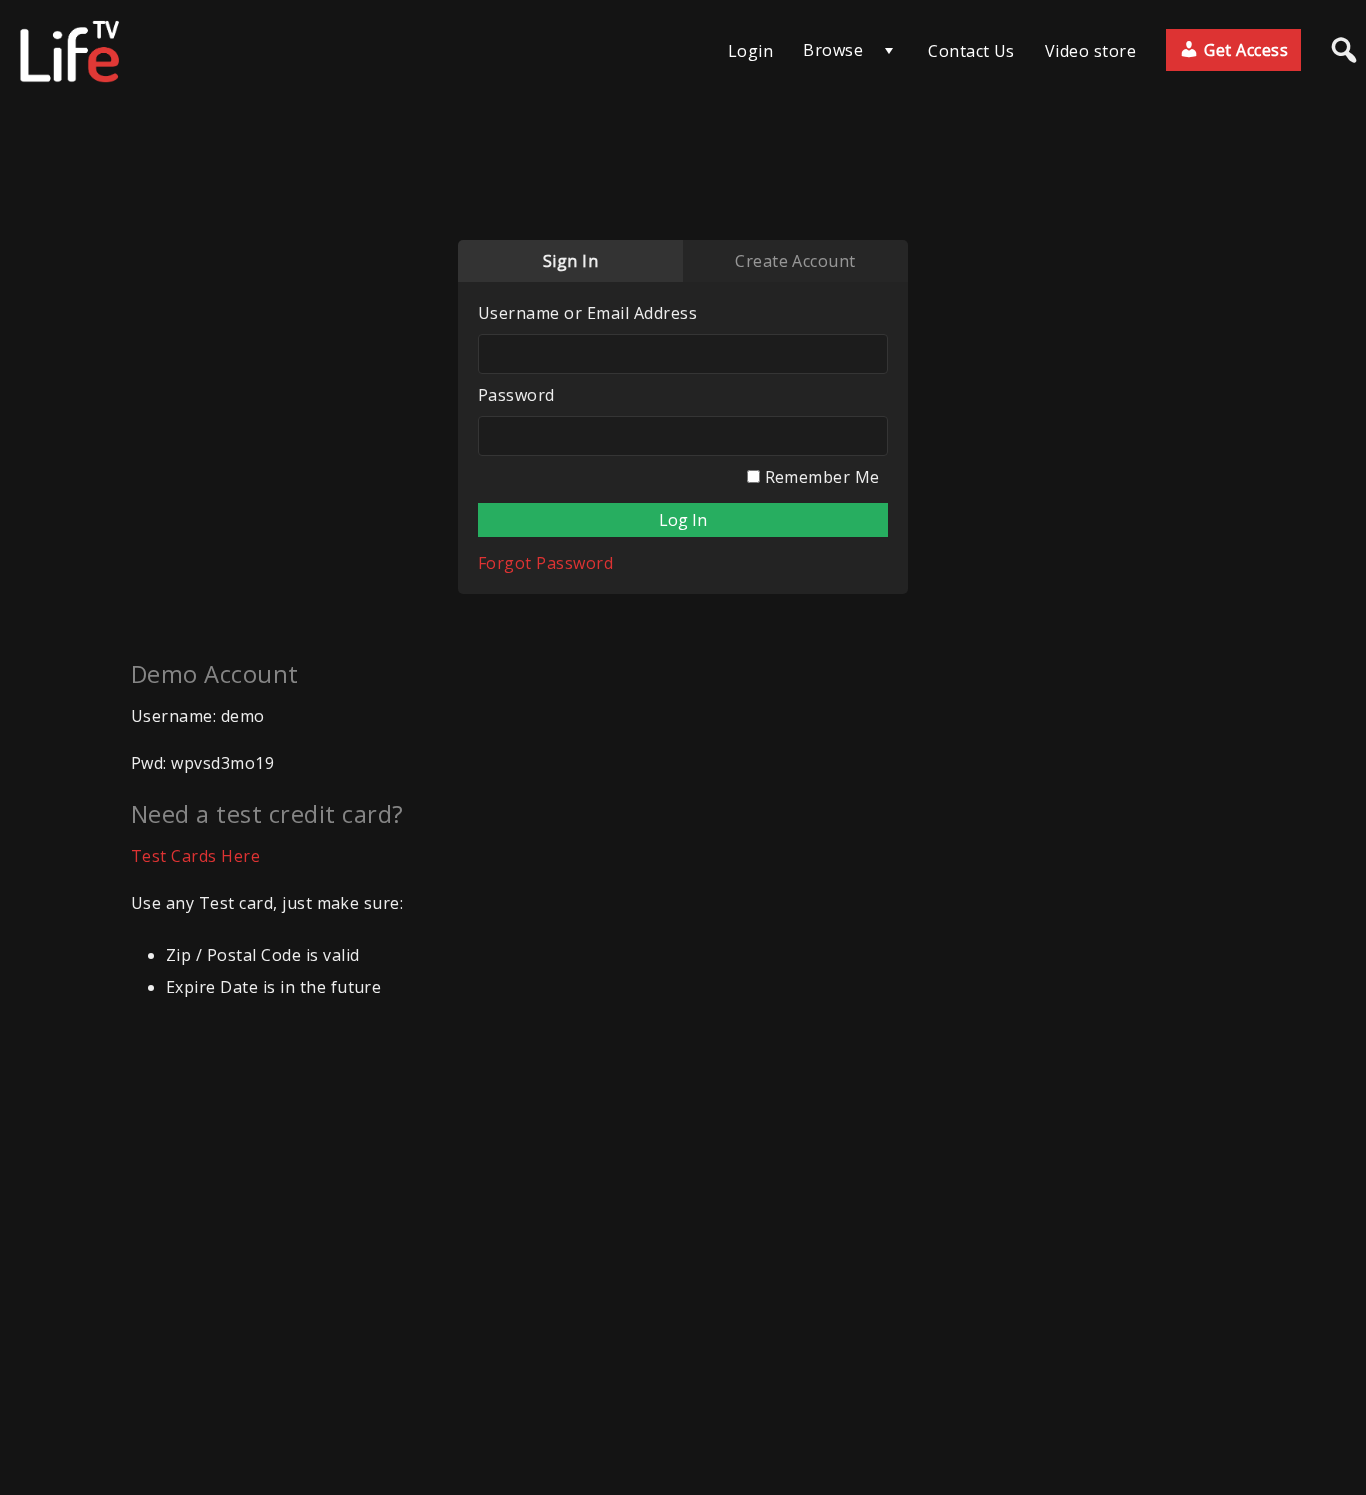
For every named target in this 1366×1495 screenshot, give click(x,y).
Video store (1090, 51)
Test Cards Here (195, 856)
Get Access (1244, 50)
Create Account (795, 261)
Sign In (570, 261)
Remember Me (820, 477)
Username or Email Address (587, 313)
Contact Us (971, 51)
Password (516, 395)
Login (750, 51)
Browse (833, 50)
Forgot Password (545, 563)
